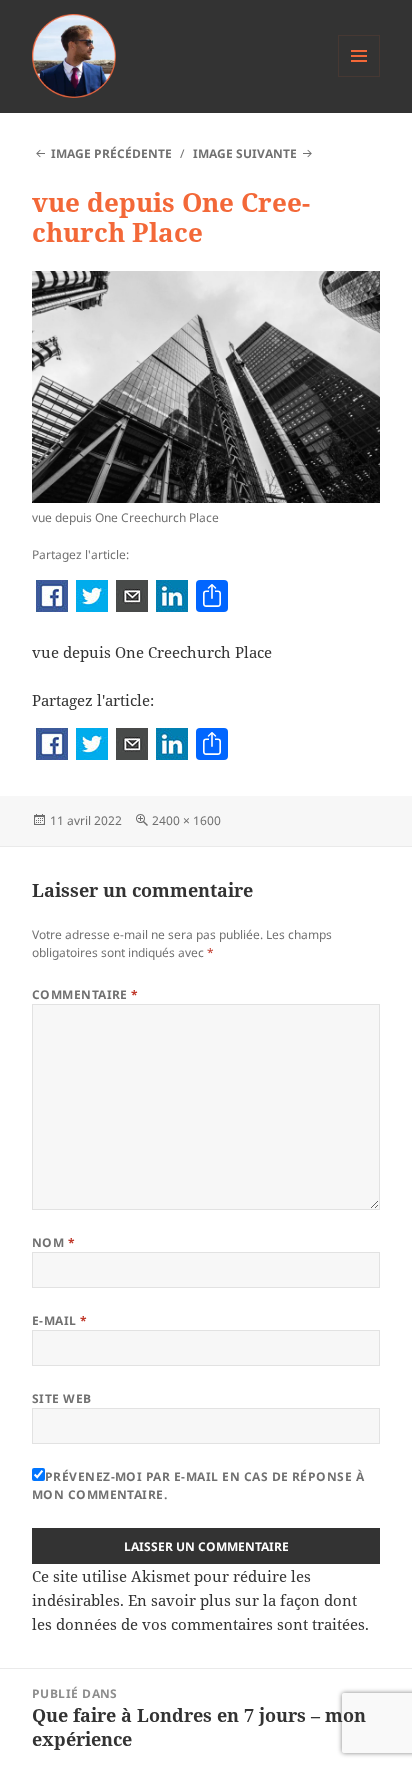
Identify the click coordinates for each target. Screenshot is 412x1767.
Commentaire (85, 994)
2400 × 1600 (186, 820)
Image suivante (245, 153)
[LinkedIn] (172, 598)
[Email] (132, 598)
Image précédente (111, 153)
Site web (62, 1398)
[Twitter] (92, 598)
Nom (53, 1242)
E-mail (60, 1320)
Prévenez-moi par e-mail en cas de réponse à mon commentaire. (198, 1485)
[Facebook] (52, 598)
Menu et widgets (359, 76)
